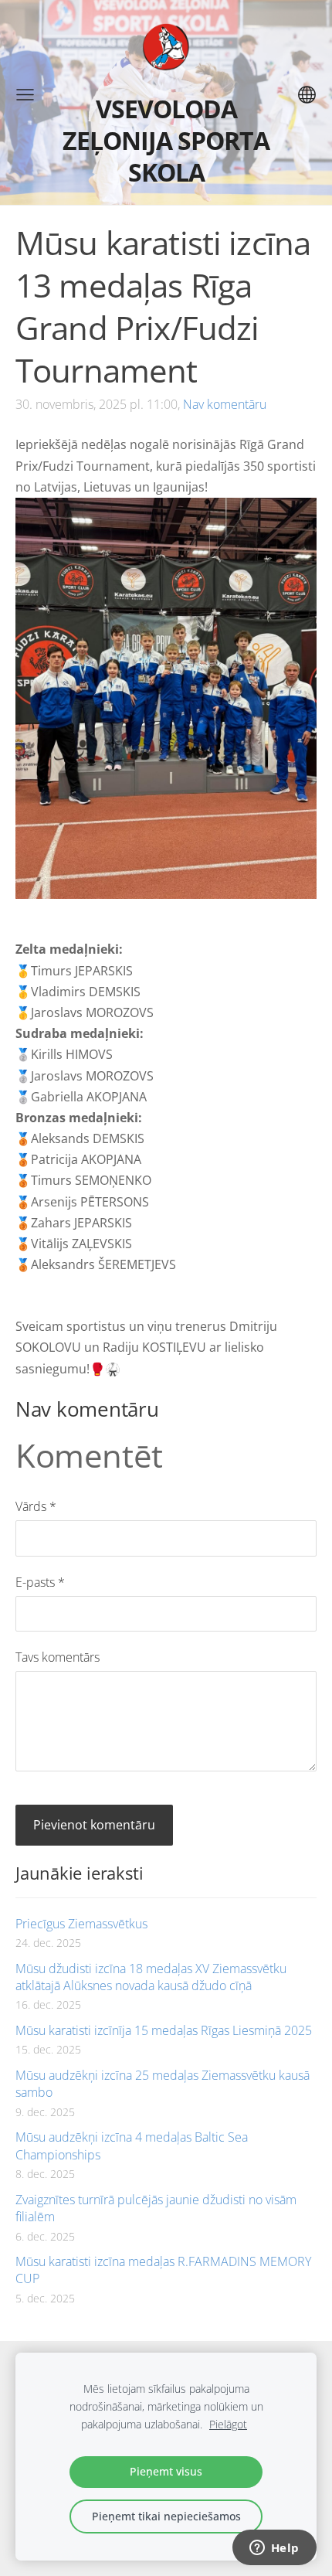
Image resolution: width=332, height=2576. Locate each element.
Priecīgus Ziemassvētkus (81, 1924)
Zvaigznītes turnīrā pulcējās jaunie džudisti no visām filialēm (156, 2208)
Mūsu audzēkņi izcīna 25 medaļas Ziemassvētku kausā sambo (163, 2084)
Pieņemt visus (166, 2471)
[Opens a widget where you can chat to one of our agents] (274, 2549)
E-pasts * (40, 1582)
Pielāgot (228, 2424)
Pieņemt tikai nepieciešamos (166, 2516)
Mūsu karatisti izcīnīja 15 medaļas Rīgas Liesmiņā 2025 (164, 2030)
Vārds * (36, 1506)
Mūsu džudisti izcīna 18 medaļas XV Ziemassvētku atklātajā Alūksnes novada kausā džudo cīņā (151, 1977)
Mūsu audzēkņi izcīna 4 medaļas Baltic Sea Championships (132, 2146)
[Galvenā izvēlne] (25, 95)
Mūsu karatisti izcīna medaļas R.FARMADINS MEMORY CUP (163, 2270)
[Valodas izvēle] (307, 95)
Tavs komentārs (58, 1657)
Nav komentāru (225, 404)
